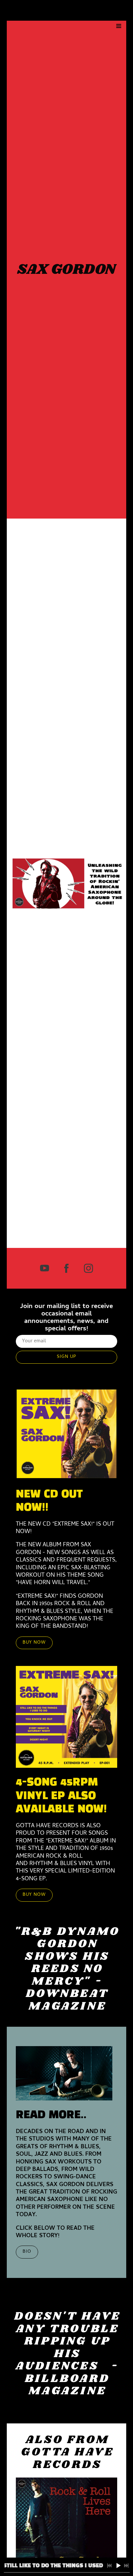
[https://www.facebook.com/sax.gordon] (66, 1268)
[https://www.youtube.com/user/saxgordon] (45, 1268)
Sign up (66, 1357)
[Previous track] (109, 2566)
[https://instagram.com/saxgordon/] (88, 1268)
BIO (27, 2252)
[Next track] (126, 2566)
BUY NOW (34, 1643)
